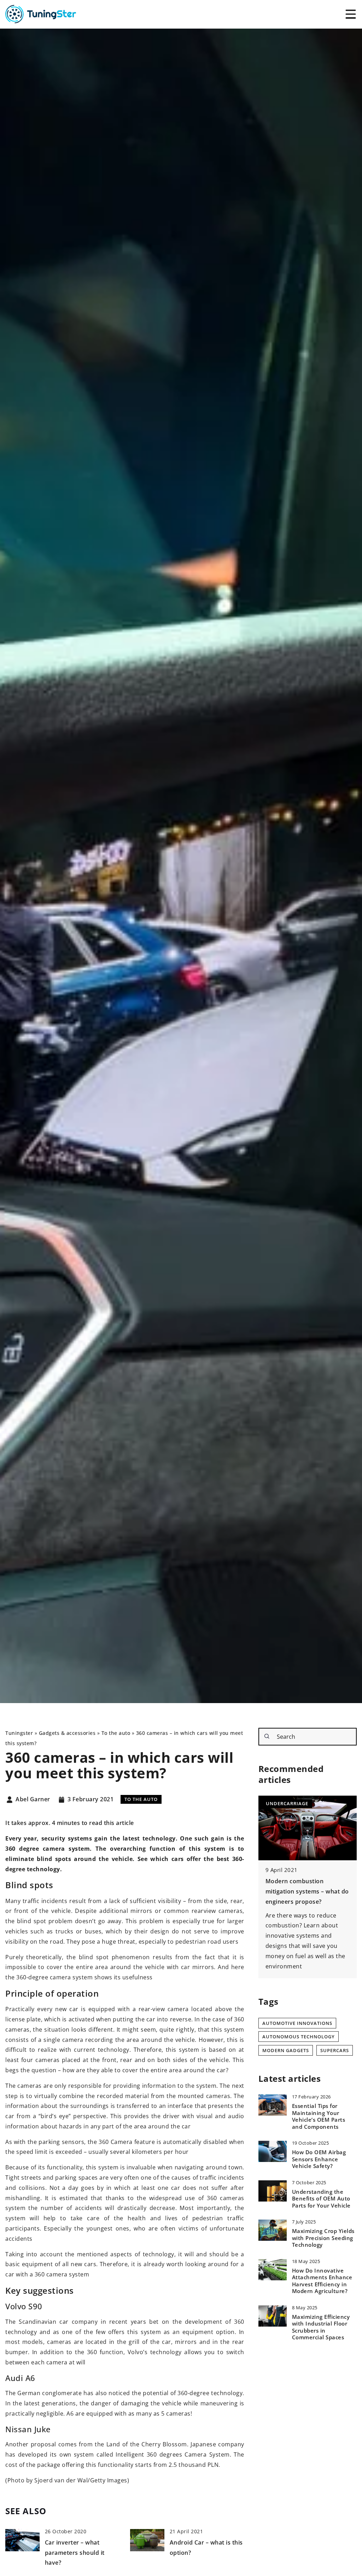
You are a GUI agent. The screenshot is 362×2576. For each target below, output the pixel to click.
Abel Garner (33, 1800)
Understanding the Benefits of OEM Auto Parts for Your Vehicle (321, 2199)
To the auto (141, 1799)
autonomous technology (299, 2037)
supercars (335, 2050)
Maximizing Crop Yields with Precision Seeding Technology (323, 2238)
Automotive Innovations (297, 2023)
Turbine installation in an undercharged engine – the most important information (306, 1891)
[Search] (267, 1736)
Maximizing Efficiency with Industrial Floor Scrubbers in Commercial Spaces (321, 2327)
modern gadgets (286, 2050)
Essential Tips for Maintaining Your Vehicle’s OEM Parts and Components (319, 2116)
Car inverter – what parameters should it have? (75, 2553)
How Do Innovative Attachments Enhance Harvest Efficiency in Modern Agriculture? (322, 2281)
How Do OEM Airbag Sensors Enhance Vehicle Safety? (319, 2159)
